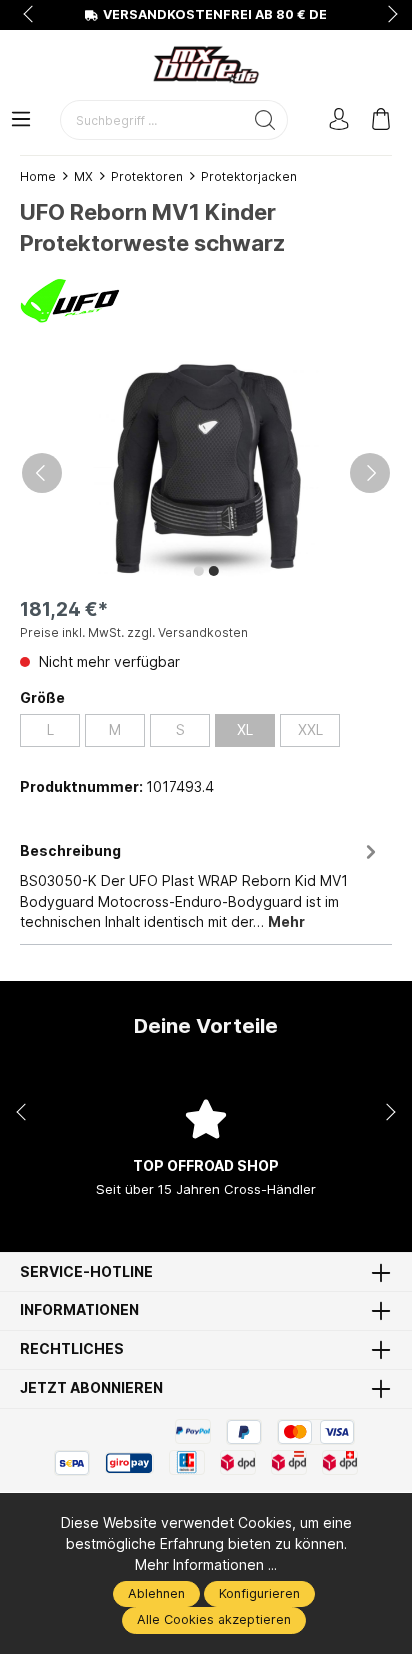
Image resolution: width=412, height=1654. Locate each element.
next (387, 15)
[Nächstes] (370, 473)
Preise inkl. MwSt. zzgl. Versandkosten (134, 632)
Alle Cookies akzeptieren (214, 1619)
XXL (310, 730)
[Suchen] (265, 120)
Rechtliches (72, 1350)
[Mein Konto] (339, 120)
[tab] (201, 887)
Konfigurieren (259, 1593)
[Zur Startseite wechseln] (206, 65)
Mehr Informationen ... (206, 1565)
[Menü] (21, 120)
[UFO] (70, 299)
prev (30, 15)
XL (245, 730)
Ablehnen (156, 1593)
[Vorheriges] (42, 473)
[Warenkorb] (381, 120)
